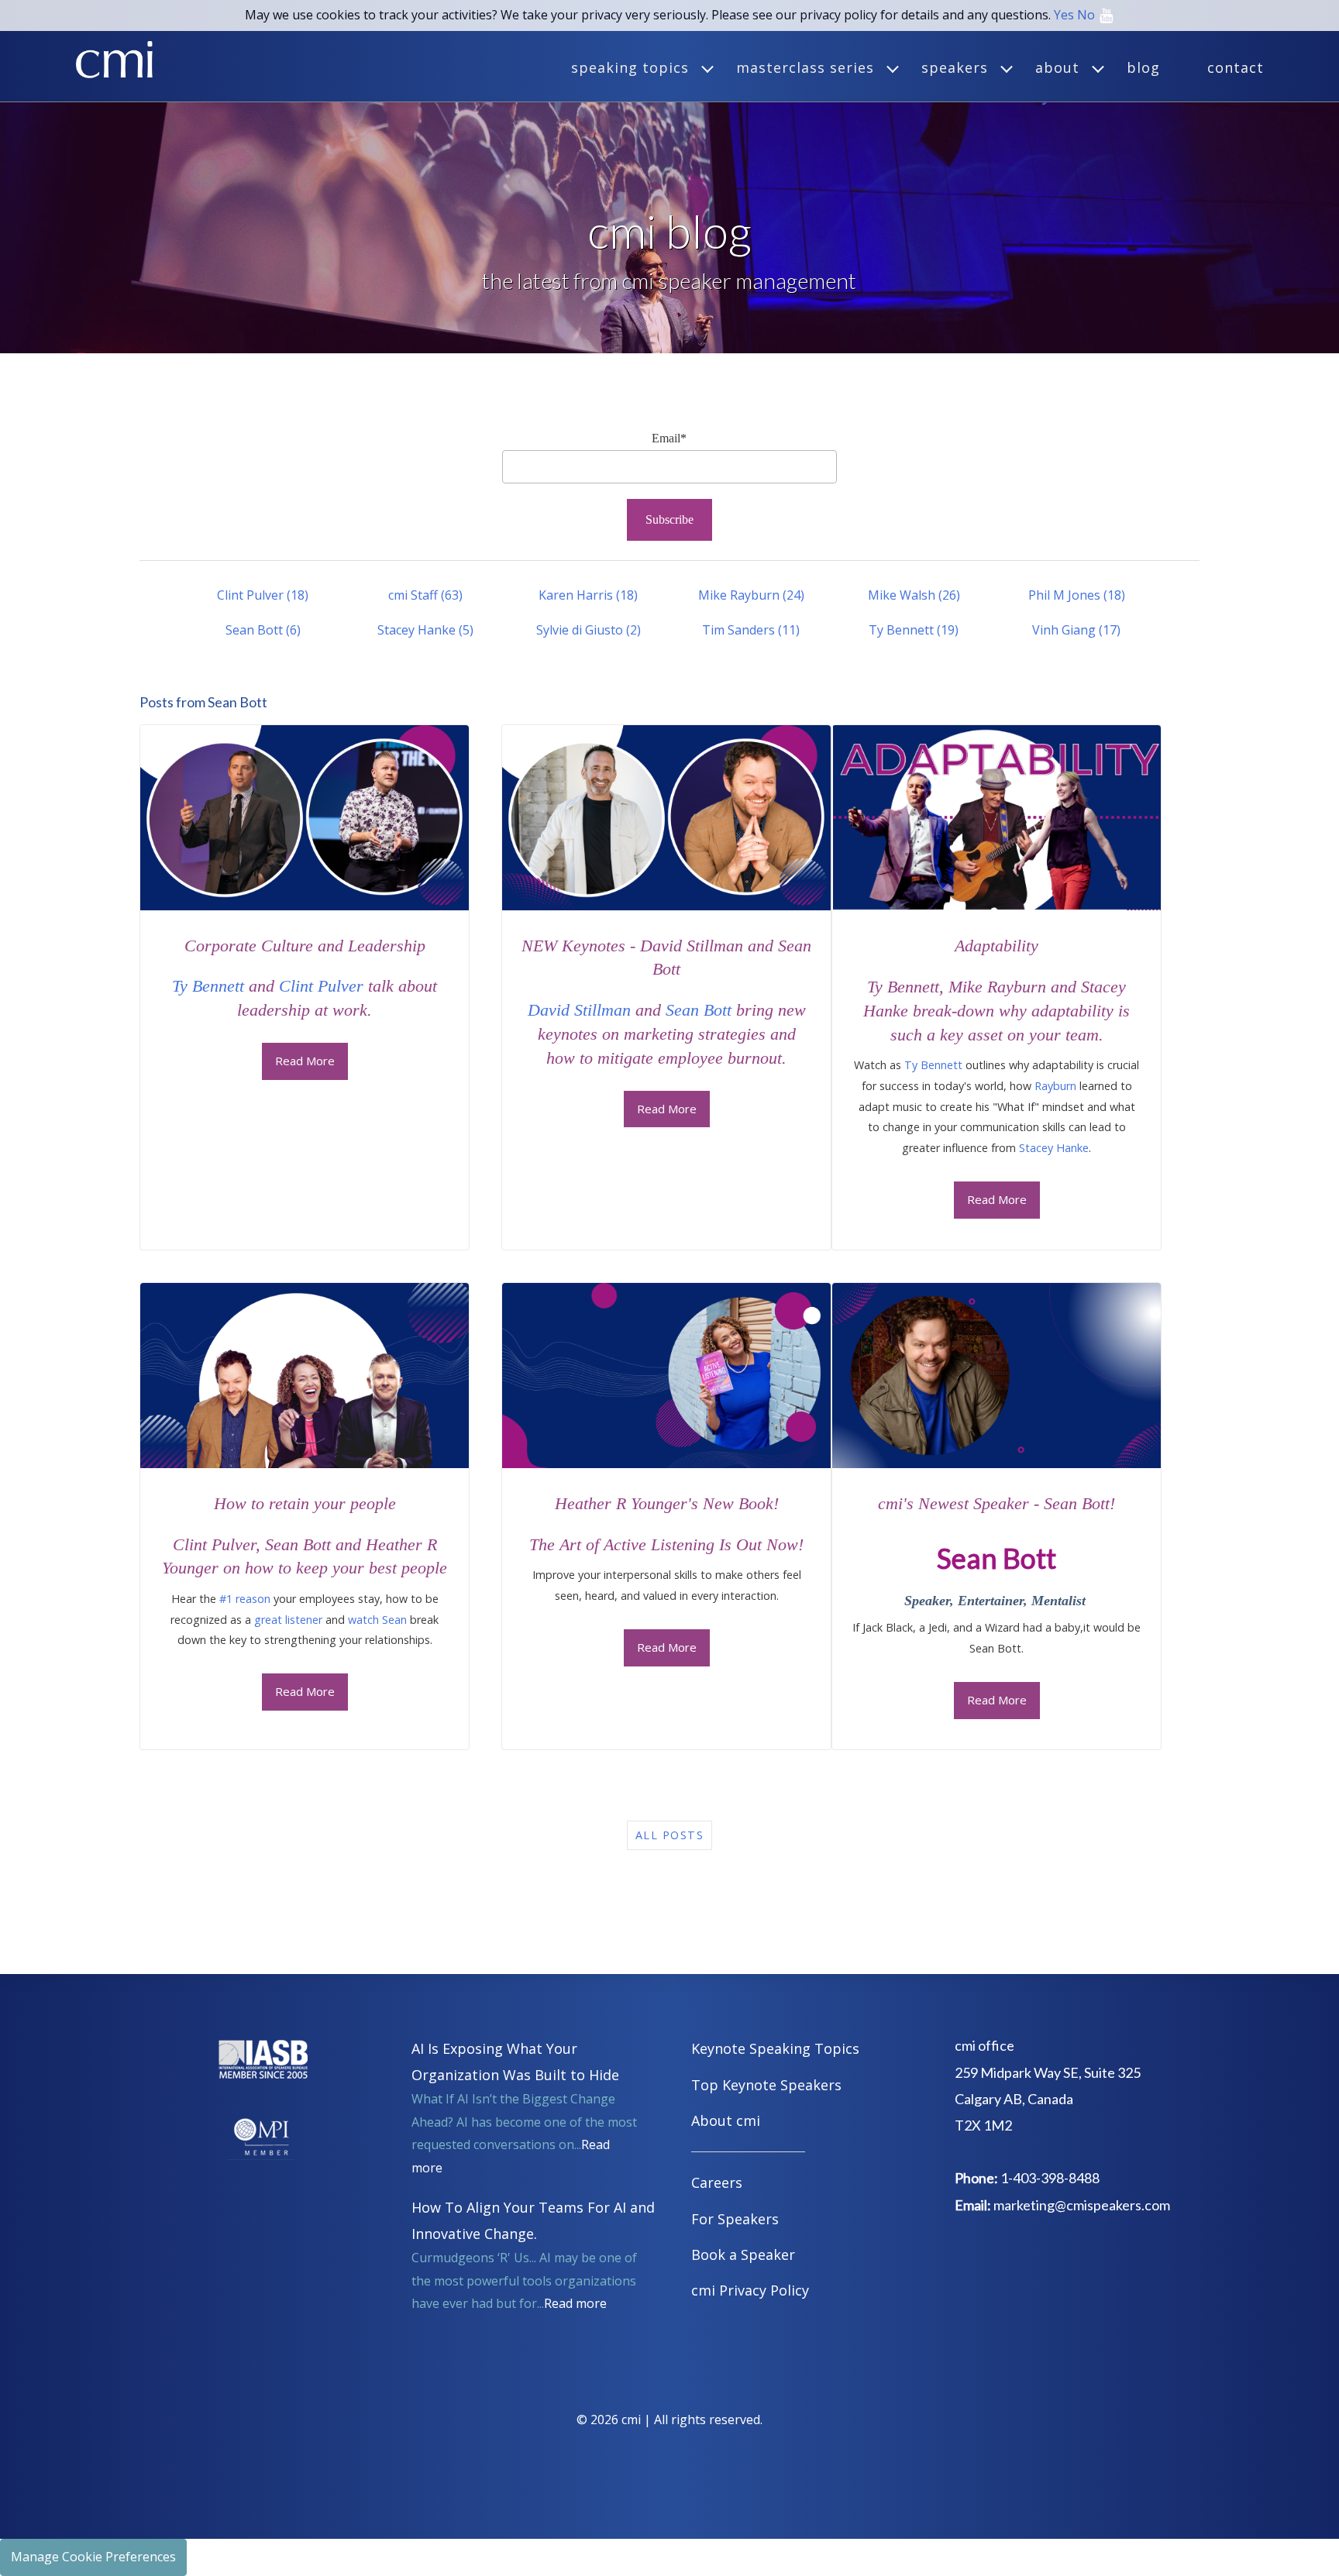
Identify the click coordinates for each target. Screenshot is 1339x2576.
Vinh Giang (1076, 630)
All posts (669, 1835)
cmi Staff (425, 595)
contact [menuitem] (1236, 67)
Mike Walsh (914, 595)
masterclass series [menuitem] (805, 67)
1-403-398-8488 (1050, 2178)
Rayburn (1055, 1086)
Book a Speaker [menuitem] (743, 2254)
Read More (305, 1061)
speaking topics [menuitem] (630, 67)
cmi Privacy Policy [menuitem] (750, 2290)
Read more (575, 2303)
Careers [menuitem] (717, 2182)
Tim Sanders (751, 630)
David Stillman (579, 1010)
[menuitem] (806, 2154)
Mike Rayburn (751, 595)
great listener (288, 1620)
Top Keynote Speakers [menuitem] (766, 2085)
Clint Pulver (263, 595)
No (1086, 15)
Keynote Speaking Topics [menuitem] (775, 2048)
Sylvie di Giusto (589, 630)
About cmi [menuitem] (726, 2120)
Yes (1064, 15)
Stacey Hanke (425, 630)
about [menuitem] (1057, 67)
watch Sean (377, 1620)
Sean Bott (263, 630)
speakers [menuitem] (955, 67)
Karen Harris (588, 595)
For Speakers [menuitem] (735, 2219)
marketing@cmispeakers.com (1082, 2205)
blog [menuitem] (1143, 67)
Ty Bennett (914, 630)
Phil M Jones (1077, 595)
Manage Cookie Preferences (93, 2557)
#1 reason (245, 1599)
